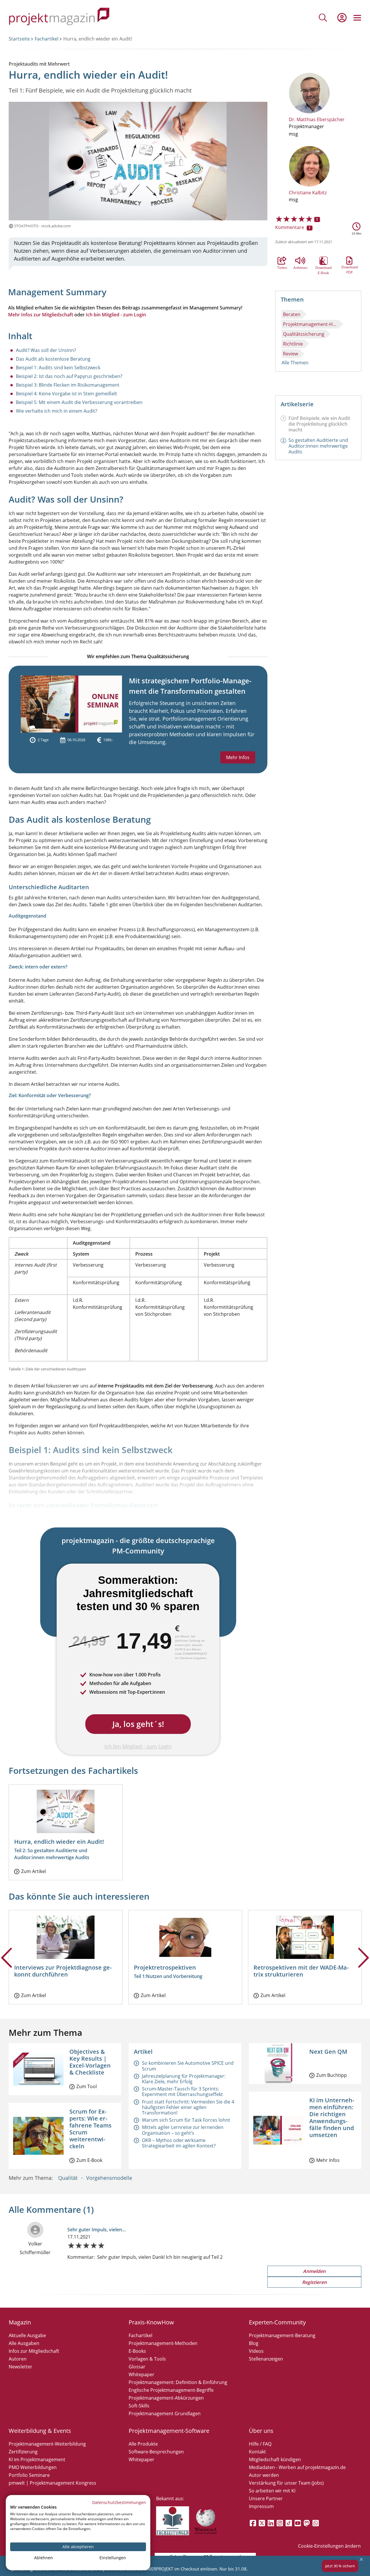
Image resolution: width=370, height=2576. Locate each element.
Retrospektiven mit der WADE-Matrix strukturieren (301, 1971)
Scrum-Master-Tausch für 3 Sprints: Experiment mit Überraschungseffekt (182, 2091)
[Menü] (357, 18)
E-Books (137, 2351)
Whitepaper (141, 2374)
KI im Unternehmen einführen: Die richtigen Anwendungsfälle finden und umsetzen (332, 2118)
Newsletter (21, 2367)
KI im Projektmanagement (37, 2459)
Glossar (137, 2367)
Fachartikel (47, 39)
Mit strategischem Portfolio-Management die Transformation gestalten (190, 686)
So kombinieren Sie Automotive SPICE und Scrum (188, 2066)
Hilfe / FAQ (260, 2444)
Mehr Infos (238, 757)
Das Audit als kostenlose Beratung (53, 359)
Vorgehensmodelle (109, 2178)
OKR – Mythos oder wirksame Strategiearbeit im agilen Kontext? (179, 2143)
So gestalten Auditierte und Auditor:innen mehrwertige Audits (318, 446)
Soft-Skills (139, 2406)
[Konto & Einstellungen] (342, 18)
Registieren (314, 2282)
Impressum (261, 2506)
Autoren (18, 2359)
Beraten (292, 314)
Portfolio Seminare (29, 2475)
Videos (256, 2351)
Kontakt (257, 2452)
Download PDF (349, 261)
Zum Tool (87, 2086)
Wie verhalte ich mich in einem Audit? (57, 411)
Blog (254, 2343)
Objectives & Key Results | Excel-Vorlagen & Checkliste (90, 2062)
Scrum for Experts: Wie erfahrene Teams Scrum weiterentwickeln (90, 2129)
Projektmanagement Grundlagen (165, 2413)
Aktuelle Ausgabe (27, 2335)
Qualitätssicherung (304, 334)
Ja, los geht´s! (138, 1724)
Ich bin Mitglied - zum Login (116, 315)
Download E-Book (323, 261)
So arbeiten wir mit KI (272, 2491)
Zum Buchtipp (332, 2075)
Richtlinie (293, 344)
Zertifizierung (23, 2452)
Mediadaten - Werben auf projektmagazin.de (297, 2467)
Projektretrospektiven (165, 1967)
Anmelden (314, 2271)
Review (291, 354)
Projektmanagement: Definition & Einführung (178, 2382)
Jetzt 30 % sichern (340, 2566)
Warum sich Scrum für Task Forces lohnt (186, 2120)
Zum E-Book (89, 2160)
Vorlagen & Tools (147, 2359)
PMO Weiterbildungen (33, 2467)
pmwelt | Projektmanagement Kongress (52, 2483)
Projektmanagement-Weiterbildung (47, 2444)
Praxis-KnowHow (151, 2322)
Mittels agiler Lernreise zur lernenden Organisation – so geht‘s (183, 2130)
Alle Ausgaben (24, 2343)
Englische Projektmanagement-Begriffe (171, 2390)
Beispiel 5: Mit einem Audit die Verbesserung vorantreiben (79, 402)
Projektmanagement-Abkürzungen (166, 2398)
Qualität (68, 2178)
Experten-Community (277, 2322)
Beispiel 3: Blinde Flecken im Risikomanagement (68, 385)
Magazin (20, 2322)
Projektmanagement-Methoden (163, 2343)
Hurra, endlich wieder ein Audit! (59, 1842)
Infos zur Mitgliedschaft (34, 2351)
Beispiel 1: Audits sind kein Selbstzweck (58, 368)
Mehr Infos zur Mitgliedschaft (41, 315)
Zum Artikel (34, 1871)
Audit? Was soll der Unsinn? (46, 350)
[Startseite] (59, 17)
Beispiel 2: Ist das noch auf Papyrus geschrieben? (69, 376)
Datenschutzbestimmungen (119, 2502)
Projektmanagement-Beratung (282, 2335)
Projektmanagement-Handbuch (311, 324)
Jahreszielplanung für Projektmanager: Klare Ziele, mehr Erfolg (184, 2079)
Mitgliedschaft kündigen (275, 2459)
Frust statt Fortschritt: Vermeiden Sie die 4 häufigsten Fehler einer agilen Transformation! (188, 2107)
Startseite (19, 39)
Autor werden (264, 2475)
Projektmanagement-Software (169, 2431)
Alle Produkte (143, 2444)
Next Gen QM (328, 2052)
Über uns (261, 2431)
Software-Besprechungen (156, 2452)
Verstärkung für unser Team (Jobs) (286, 2483)
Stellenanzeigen (266, 2359)
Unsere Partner (266, 2499)
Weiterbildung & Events (40, 2431)
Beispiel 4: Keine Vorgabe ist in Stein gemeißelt (66, 394)
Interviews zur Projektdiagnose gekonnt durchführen (63, 1971)
